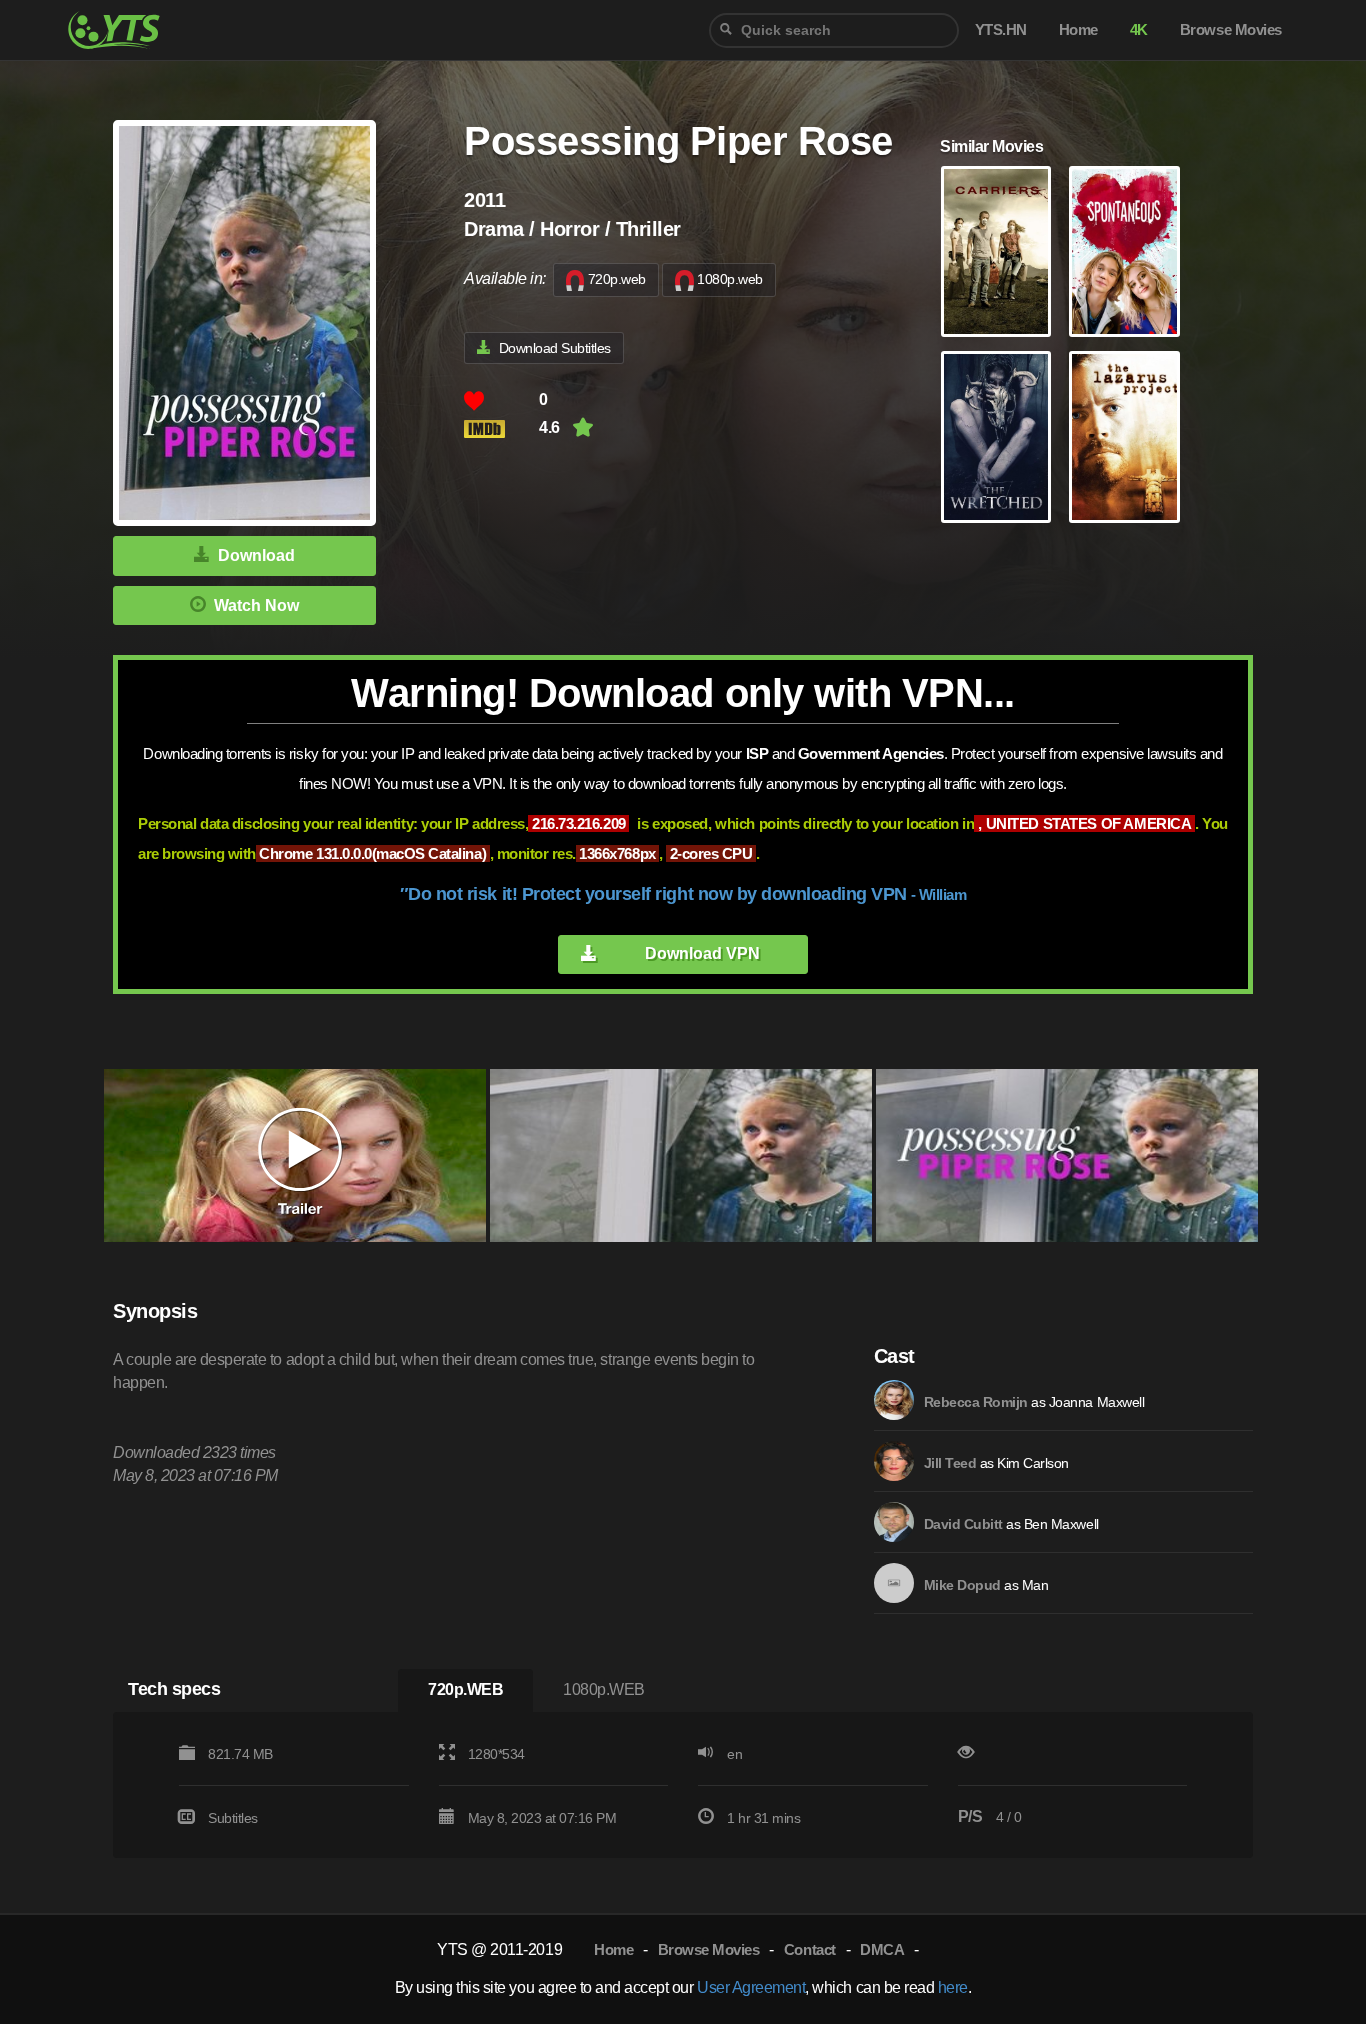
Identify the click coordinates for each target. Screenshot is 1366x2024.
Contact (810, 1949)
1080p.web (730, 279)
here (953, 1987)
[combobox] (834, 30)
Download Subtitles (555, 348)
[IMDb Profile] (894, 1400)
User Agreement (751, 1987)
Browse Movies (709, 1949)
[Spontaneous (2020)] (1124, 252)
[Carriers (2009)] (996, 252)
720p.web (617, 279)
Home (613, 1949)
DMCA (882, 1949)
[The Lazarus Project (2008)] (1124, 437)
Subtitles (233, 1818)
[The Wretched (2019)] (996, 437)
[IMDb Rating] (501, 428)
